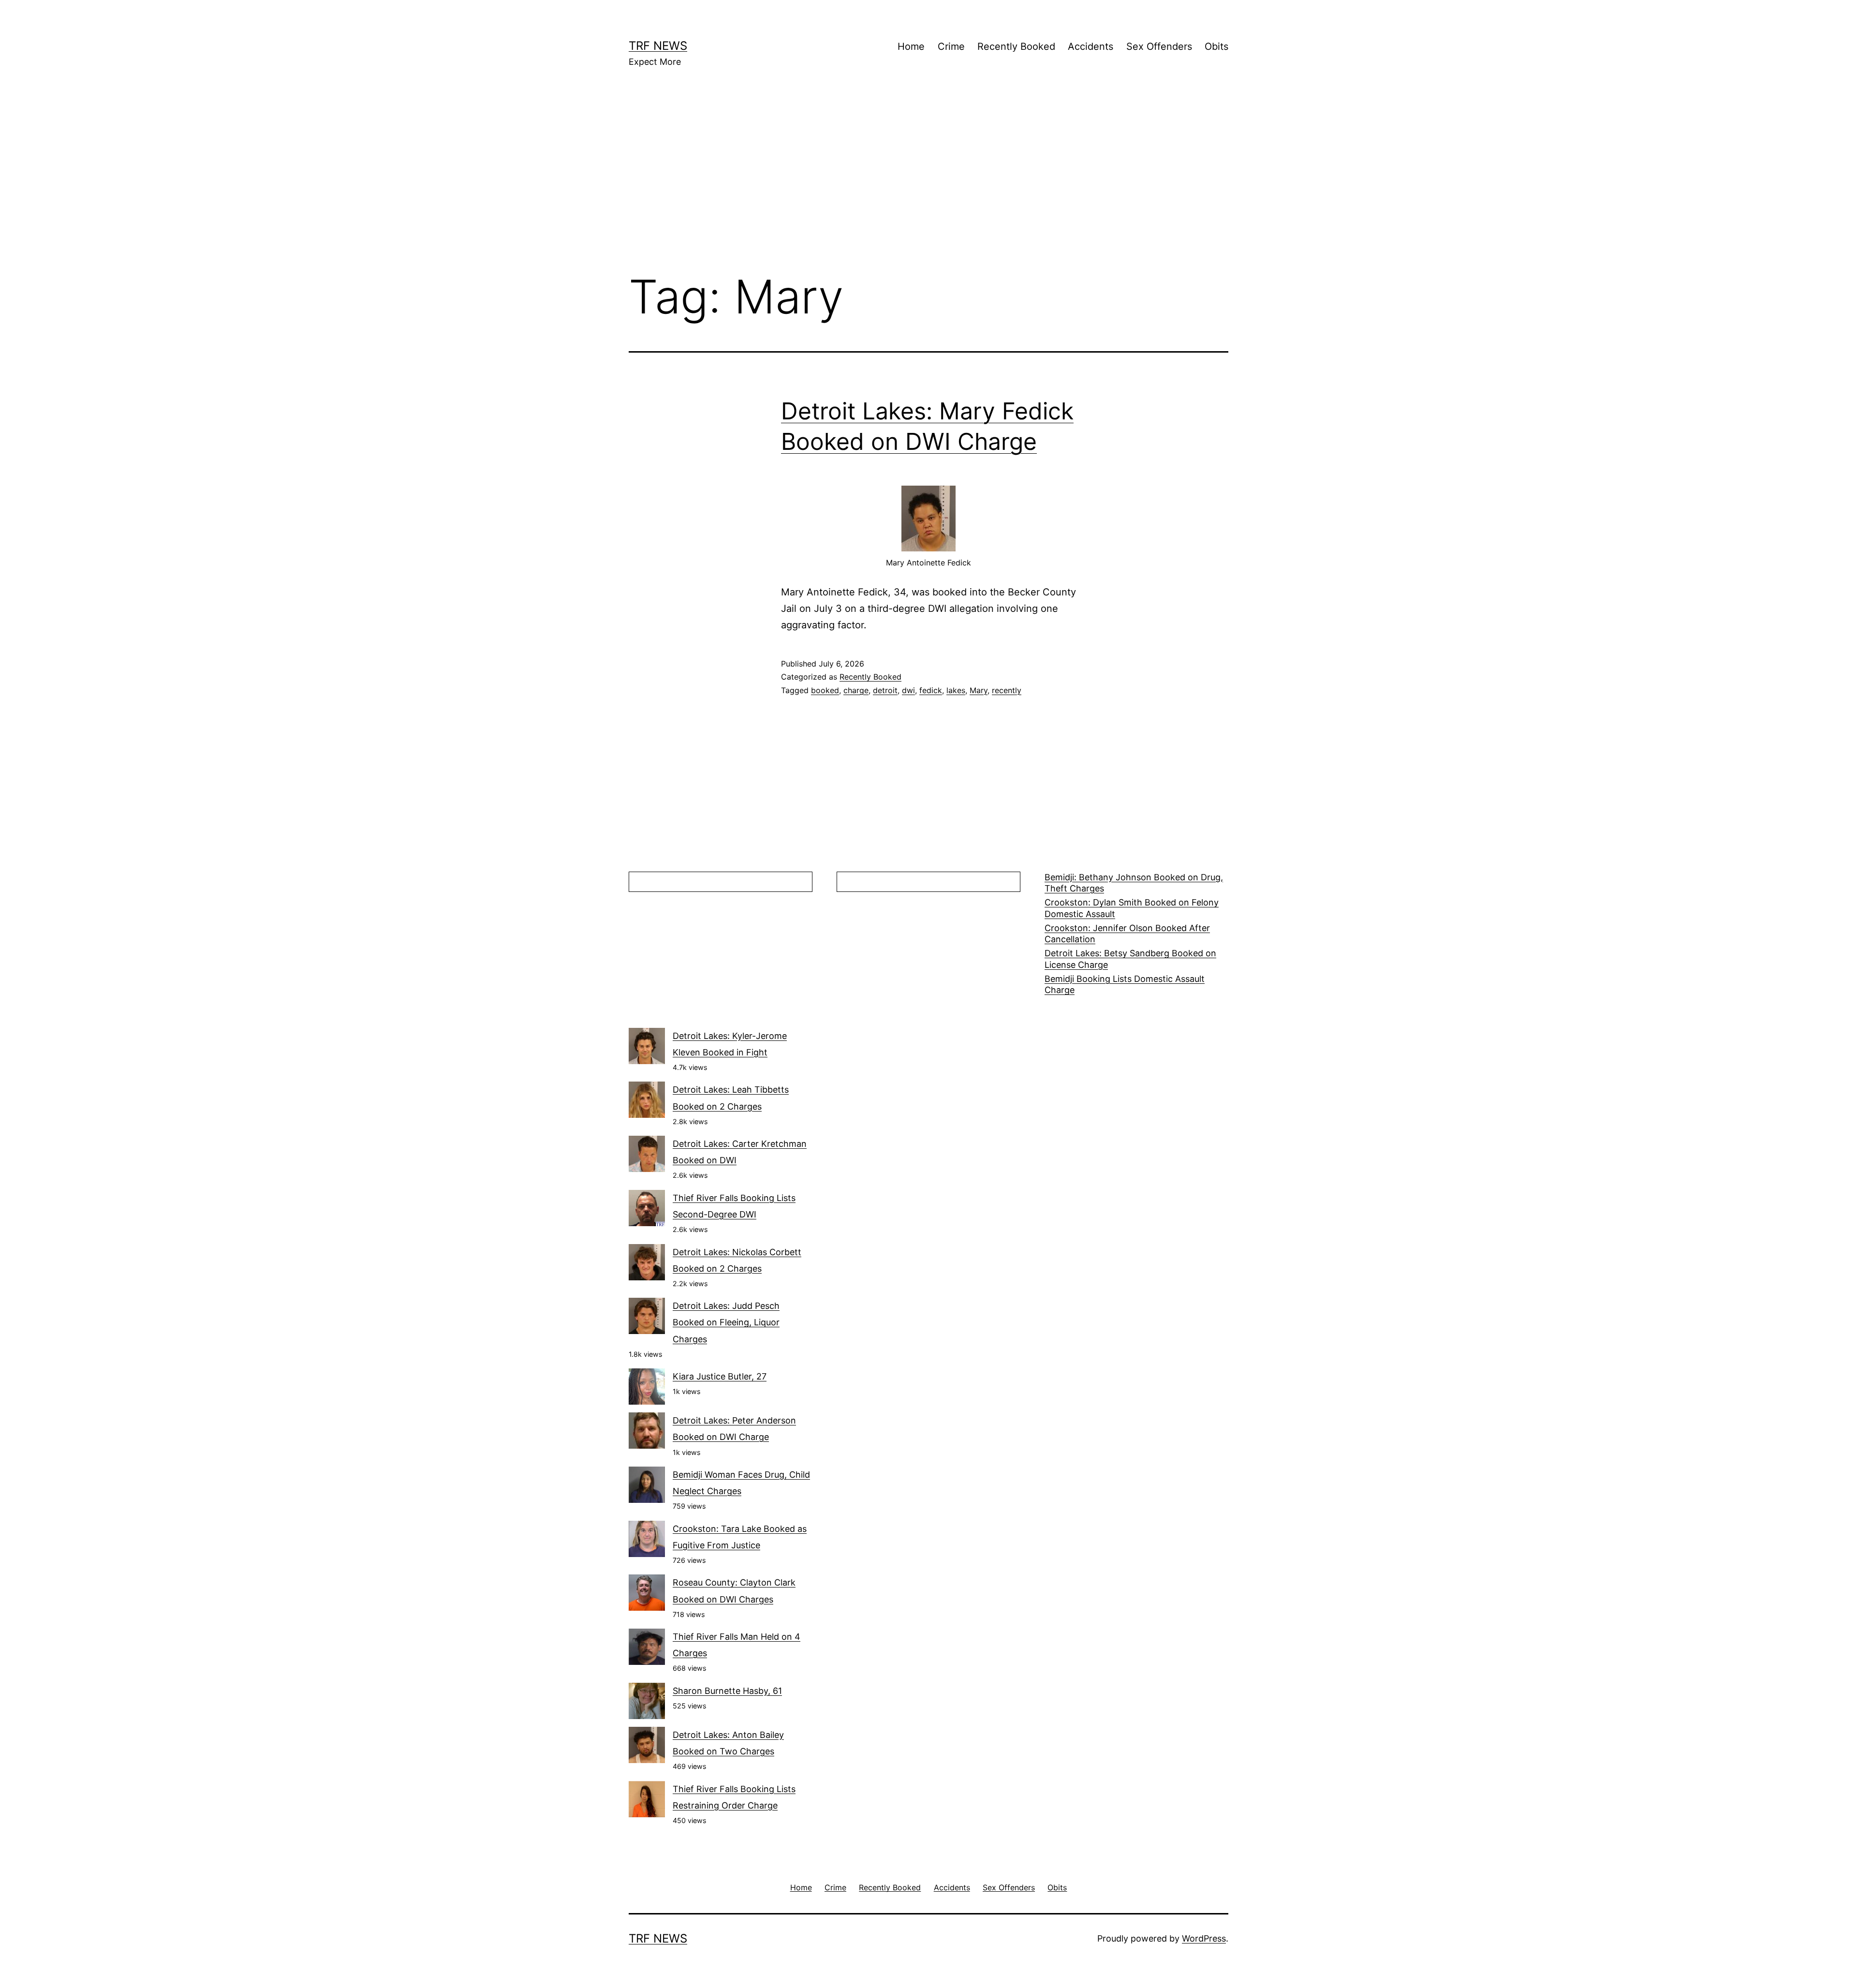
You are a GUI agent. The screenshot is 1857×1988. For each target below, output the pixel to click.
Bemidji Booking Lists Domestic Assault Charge (1125, 984)
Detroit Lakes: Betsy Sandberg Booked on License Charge (1130, 959)
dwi (908, 690)
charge (856, 690)
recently (1007, 690)
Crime (951, 46)
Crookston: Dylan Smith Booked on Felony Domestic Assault (1132, 908)
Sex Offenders (1159, 46)
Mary (979, 690)
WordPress (1204, 1938)
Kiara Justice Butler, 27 (720, 1376)
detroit (885, 690)
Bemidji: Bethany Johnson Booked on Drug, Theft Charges (1134, 883)
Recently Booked (1016, 46)
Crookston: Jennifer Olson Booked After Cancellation (1127, 934)
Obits (1216, 46)
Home (911, 46)
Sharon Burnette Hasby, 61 (727, 1691)
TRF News (658, 46)
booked (825, 690)
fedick (931, 690)
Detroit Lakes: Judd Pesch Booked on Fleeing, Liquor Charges (726, 1322)
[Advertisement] (928, 184)
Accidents (1091, 46)
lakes (956, 690)
